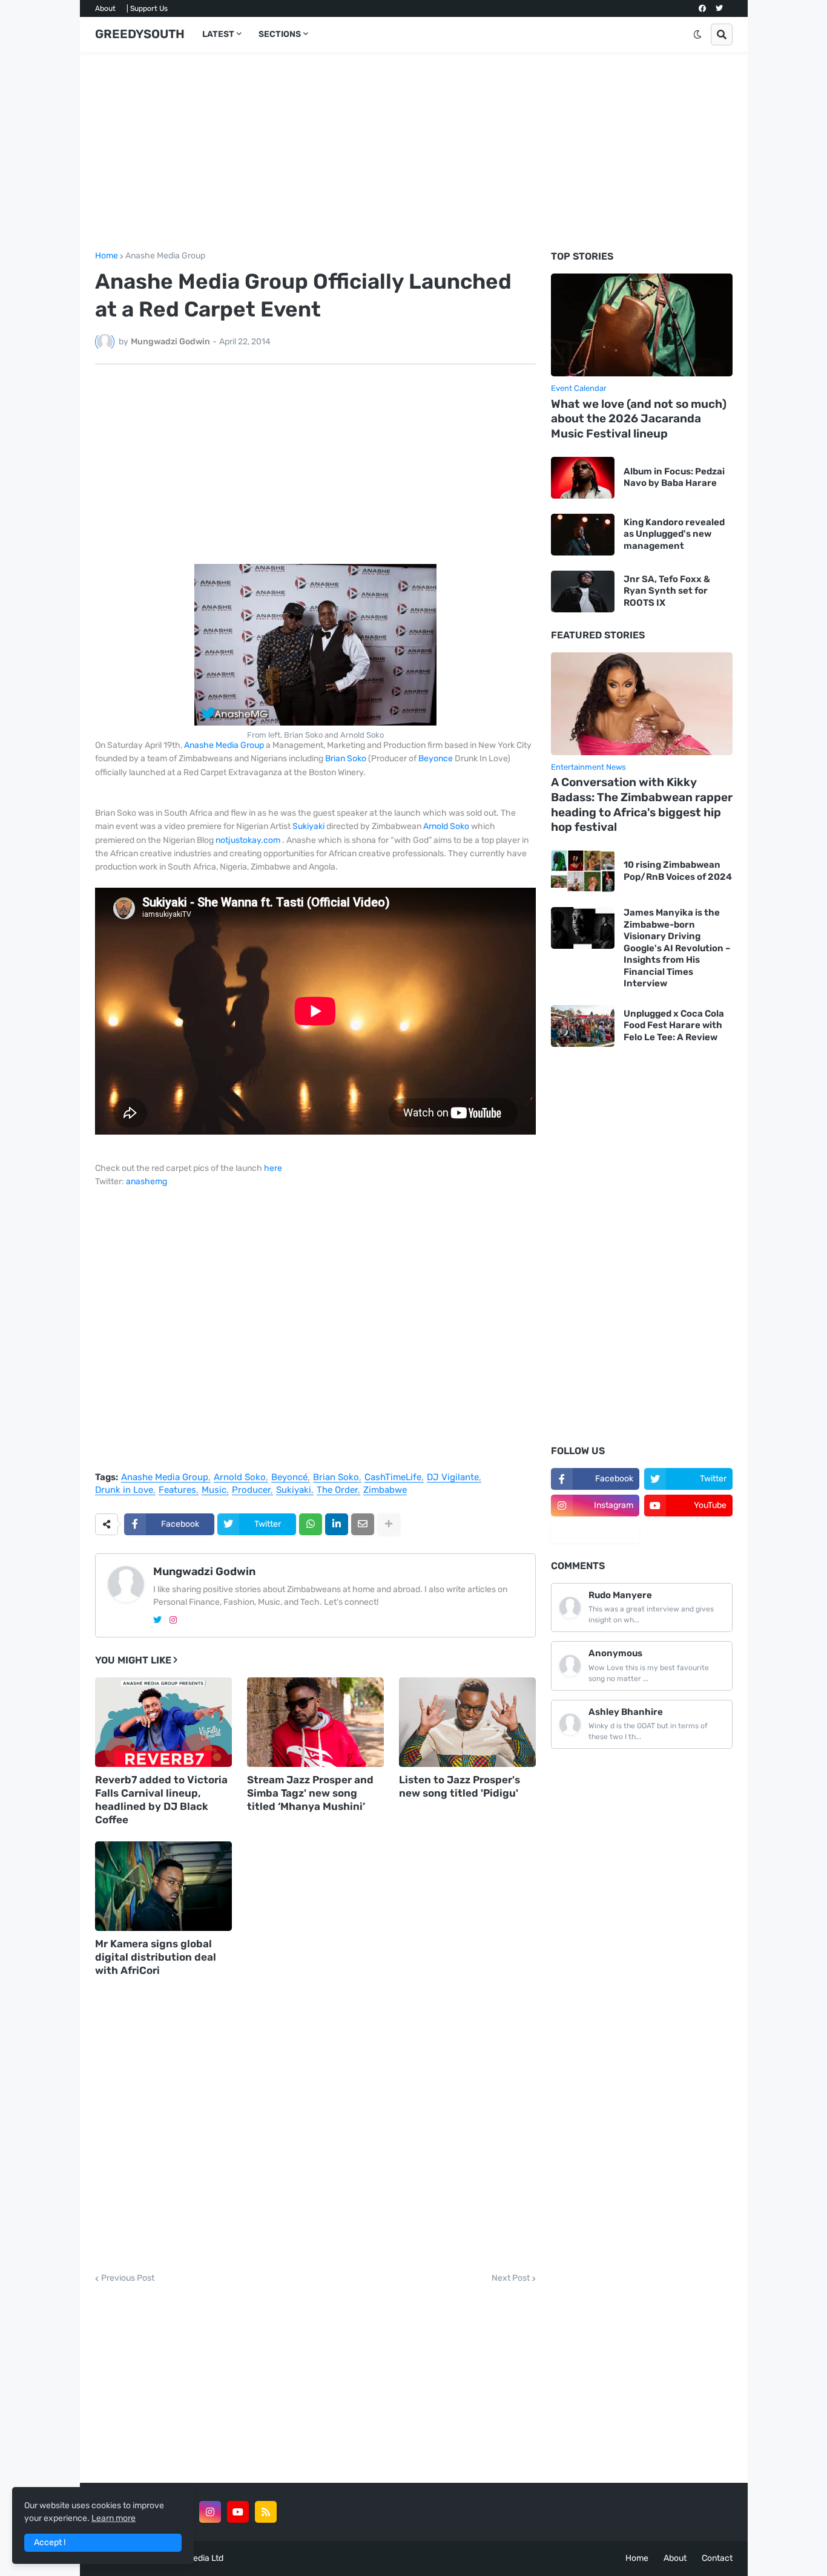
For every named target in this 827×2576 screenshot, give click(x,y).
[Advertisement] (414, 152)
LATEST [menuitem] (218, 34)
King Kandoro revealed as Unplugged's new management (674, 534)
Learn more (114, 2518)
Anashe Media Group (165, 256)
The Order (337, 1490)
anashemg (147, 1181)
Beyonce (436, 759)
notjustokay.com (248, 840)
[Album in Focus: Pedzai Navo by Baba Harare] (583, 478)
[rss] (266, 2512)
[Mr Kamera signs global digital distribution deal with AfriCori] (163, 1886)
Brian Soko (346, 759)
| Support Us (147, 8)
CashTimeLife (393, 1478)
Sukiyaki (308, 826)
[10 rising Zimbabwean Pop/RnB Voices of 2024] (583, 871)
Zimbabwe (385, 1490)
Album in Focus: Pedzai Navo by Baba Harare (674, 477)
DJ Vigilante (453, 1478)
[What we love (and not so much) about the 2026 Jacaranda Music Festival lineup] (642, 325)
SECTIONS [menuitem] (280, 34)
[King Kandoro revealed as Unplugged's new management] (583, 535)
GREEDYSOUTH (140, 34)
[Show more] (389, 1524)
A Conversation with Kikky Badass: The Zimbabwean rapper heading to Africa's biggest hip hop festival (642, 805)
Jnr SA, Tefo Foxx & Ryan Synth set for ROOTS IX (667, 591)
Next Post (511, 2278)
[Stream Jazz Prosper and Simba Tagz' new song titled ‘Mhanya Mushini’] (315, 1722)
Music (214, 1490)
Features (177, 1490)
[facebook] (702, 8)
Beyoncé (289, 1478)
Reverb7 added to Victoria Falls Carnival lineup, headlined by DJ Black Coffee (161, 1800)
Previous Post (128, 2278)
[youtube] (238, 2512)
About (105, 8)
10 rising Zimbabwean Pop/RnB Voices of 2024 (678, 871)
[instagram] (173, 1620)
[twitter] (719, 8)
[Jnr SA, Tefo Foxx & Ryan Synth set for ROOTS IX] (583, 592)
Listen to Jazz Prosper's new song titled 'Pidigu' (460, 1786)
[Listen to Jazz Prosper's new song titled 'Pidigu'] (467, 1722)
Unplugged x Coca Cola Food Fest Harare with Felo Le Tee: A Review (674, 1025)
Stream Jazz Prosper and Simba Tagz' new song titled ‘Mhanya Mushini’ (310, 1793)
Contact (717, 2558)
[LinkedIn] (337, 1524)
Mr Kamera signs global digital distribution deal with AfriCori (156, 1957)
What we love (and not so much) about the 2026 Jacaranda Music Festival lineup (639, 419)
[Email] (363, 1524)
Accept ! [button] (50, 2542)
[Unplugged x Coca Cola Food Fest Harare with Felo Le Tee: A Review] (583, 1026)
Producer (251, 1490)
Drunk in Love (124, 1490)
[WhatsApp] (311, 1524)
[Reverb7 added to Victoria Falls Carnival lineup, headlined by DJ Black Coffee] (163, 1722)
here (273, 1168)
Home (107, 256)
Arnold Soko (446, 826)
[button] (697, 34)
